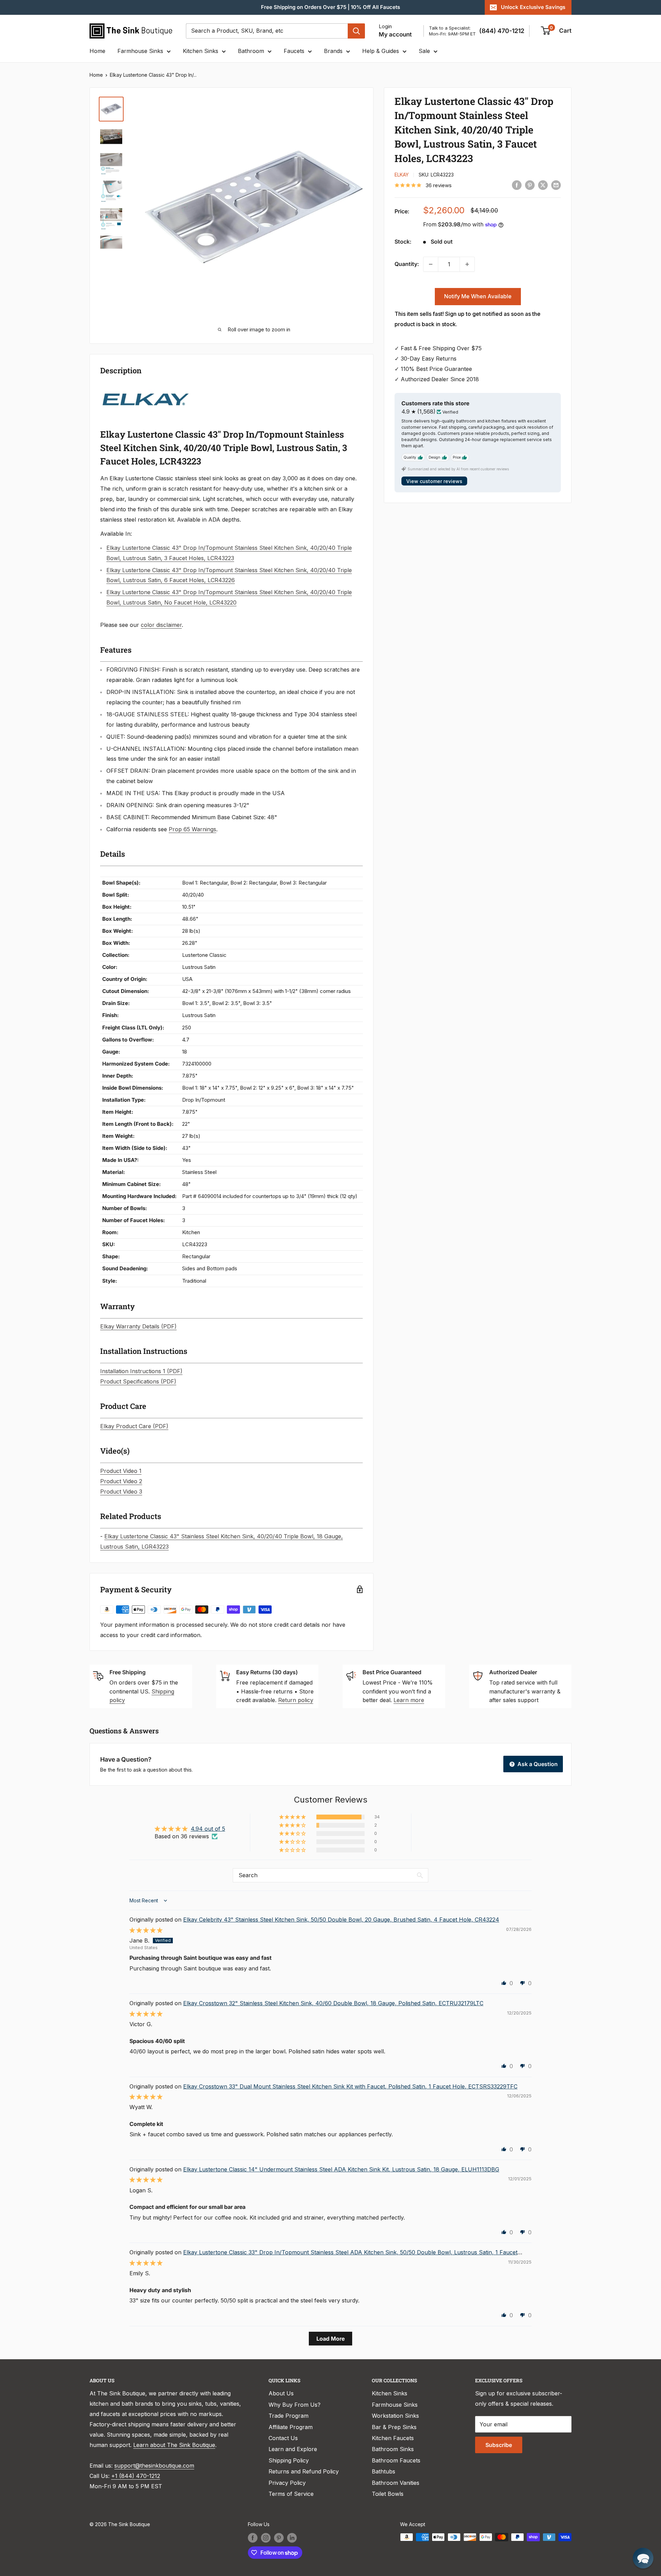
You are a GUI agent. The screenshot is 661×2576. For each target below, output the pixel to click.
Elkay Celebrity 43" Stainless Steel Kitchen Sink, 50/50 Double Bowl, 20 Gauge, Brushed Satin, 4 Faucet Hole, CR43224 (341, 1920)
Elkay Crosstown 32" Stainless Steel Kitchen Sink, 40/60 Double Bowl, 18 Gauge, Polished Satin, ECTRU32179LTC (333, 2003)
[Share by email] (556, 185)
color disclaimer (161, 625)
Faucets (294, 51)
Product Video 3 (121, 1492)
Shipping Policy (289, 2460)
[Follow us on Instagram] (266, 2538)
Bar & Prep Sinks (394, 2427)
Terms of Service (291, 2494)
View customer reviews (434, 481)
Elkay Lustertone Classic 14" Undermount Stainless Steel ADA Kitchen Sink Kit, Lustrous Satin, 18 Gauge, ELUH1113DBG (341, 2169)
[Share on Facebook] (517, 185)
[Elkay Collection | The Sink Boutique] (145, 389)
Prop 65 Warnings (192, 829)
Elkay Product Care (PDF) (134, 1426)
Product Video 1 (121, 1471)
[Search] (356, 31)
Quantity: (407, 264)
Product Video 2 (121, 1481)
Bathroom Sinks (393, 2449)
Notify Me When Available (478, 296)
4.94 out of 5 (208, 1829)
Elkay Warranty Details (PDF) (138, 1326)
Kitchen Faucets (393, 2438)
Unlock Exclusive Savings (533, 7)
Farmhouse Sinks (140, 51)
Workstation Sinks (395, 2416)
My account (395, 34)
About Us (281, 2393)
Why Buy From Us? (295, 2405)
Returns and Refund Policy (304, 2471)
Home (97, 51)
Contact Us (283, 2438)
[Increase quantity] (467, 264)
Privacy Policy (287, 2483)
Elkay (402, 175)
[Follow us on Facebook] (253, 2538)
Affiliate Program (291, 2427)
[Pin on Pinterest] (530, 185)
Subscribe (499, 2445)
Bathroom (251, 51)
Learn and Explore (293, 2449)
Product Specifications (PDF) (138, 1381)
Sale (424, 51)
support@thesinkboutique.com (154, 2466)
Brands (333, 51)
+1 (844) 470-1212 (136, 2476)
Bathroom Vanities (396, 2483)
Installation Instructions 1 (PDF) (141, 1371)
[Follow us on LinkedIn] (292, 2538)
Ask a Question (537, 1764)
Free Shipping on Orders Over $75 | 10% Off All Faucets (330, 7)
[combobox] (267, 31)
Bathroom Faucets (396, 2460)
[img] (146, 1930)
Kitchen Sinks (201, 51)
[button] (293, 1817)
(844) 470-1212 (502, 31)
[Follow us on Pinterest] (279, 2538)
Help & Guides (381, 51)
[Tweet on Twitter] (543, 185)
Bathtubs (384, 2471)
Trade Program (288, 2416)
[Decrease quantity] (431, 264)
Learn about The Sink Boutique (174, 2445)
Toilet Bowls (388, 2494)
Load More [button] (330, 2339)
